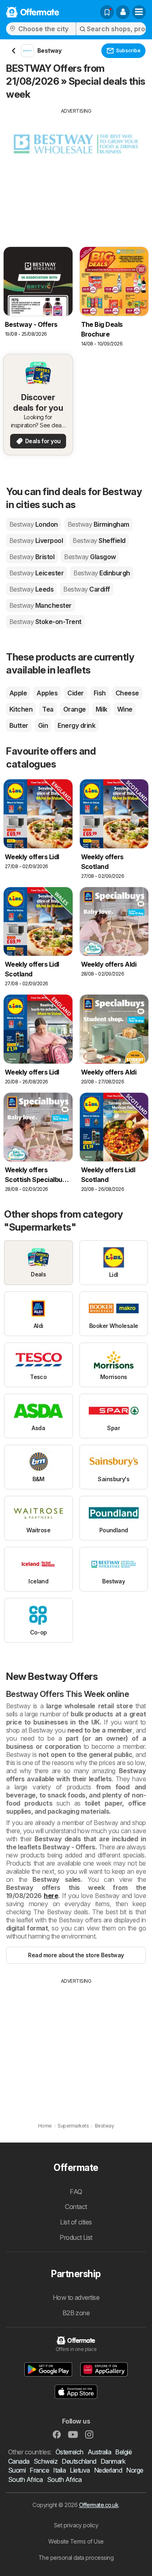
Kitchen (21, 709)
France (39, 2470)
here (51, 1896)
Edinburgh (102, 573)
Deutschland (79, 2461)
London (34, 524)
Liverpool (36, 541)
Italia (59, 2470)
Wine (125, 709)
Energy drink (76, 725)
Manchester (41, 605)
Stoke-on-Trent (45, 622)
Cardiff (87, 589)
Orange (75, 709)
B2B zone (76, 2313)
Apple (18, 693)
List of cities (76, 2222)
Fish (100, 693)
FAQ (76, 2192)
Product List (76, 2237)
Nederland (108, 2470)
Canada (19, 2461)
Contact (76, 2207)
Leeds (31, 589)
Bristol (32, 557)
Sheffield (99, 541)
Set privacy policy (76, 2525)
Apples (47, 693)
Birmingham (98, 524)
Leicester (36, 573)
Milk (102, 709)
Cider (75, 693)
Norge (135, 2470)
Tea (48, 709)
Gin (43, 725)
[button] (123, 12)
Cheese (127, 693)
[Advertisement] (76, 172)
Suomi (17, 2470)
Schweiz (46, 2461)
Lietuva (80, 2470)
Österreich (70, 2452)
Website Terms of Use (76, 2541)
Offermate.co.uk (99, 2505)
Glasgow (90, 557)
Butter (19, 725)
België (123, 2452)
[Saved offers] (107, 12)
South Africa (26, 2479)
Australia (99, 2452)
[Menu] (139, 12)
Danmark (113, 2461)
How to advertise (76, 2297)
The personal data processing (76, 2558)
